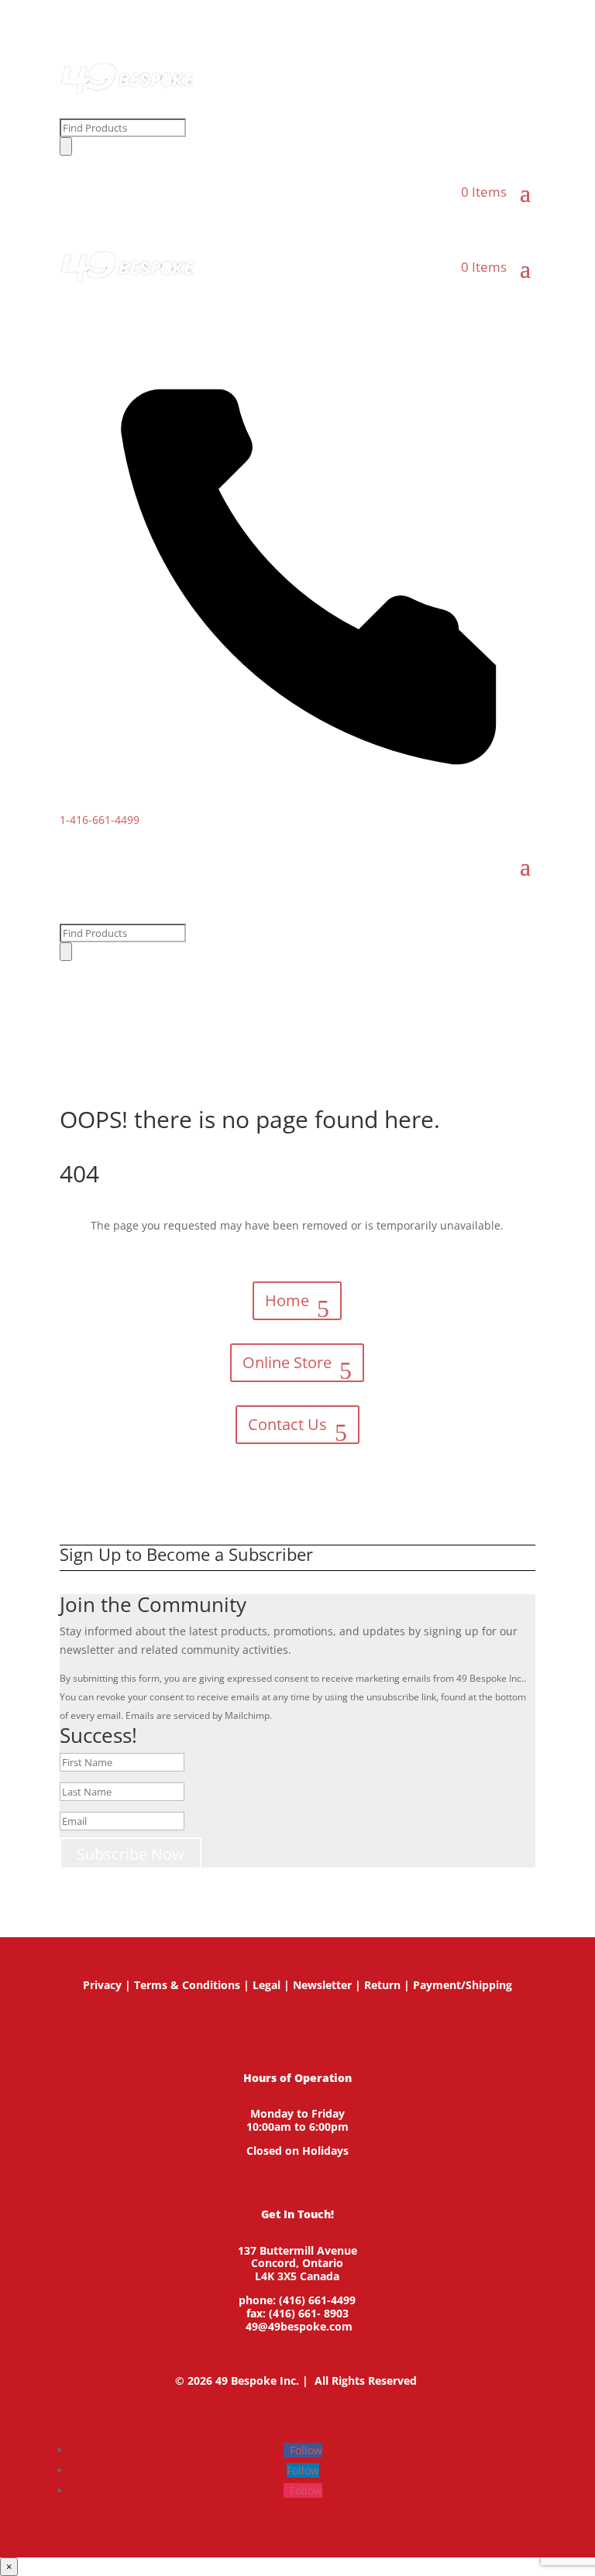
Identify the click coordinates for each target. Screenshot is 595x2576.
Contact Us (287, 1424)
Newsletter (322, 1985)
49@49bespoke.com (299, 2326)
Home (287, 1300)
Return (382, 1985)
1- (100, 820)
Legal (267, 1985)
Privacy (102, 1985)
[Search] (66, 146)
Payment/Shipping (463, 1985)
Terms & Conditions (187, 1985)
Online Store (287, 1362)
